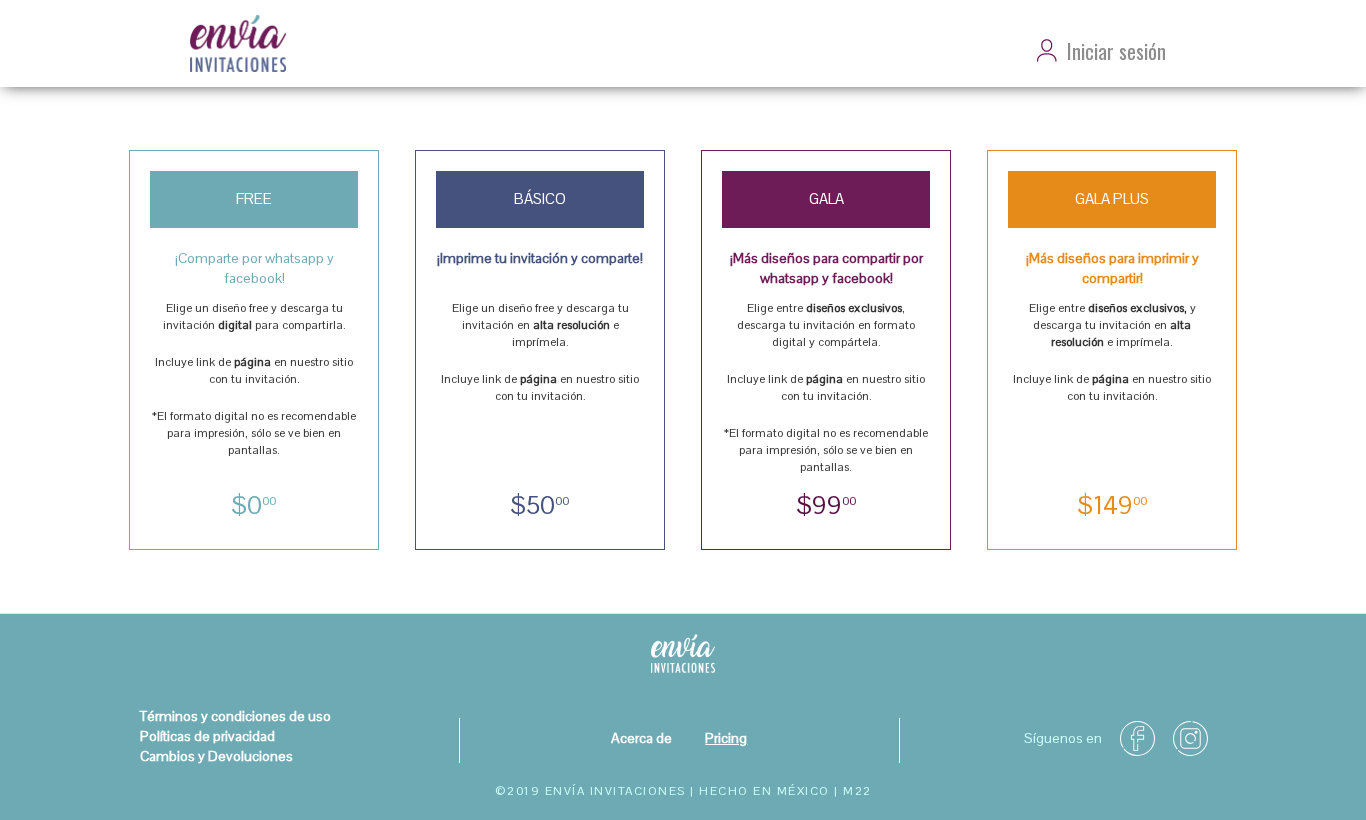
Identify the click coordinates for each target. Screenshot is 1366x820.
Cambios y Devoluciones (216, 756)
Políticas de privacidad (207, 736)
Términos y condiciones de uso (235, 716)
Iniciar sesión (1116, 51)
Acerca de (641, 738)
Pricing (726, 738)
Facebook (1145, 731)
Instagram (1198, 731)
